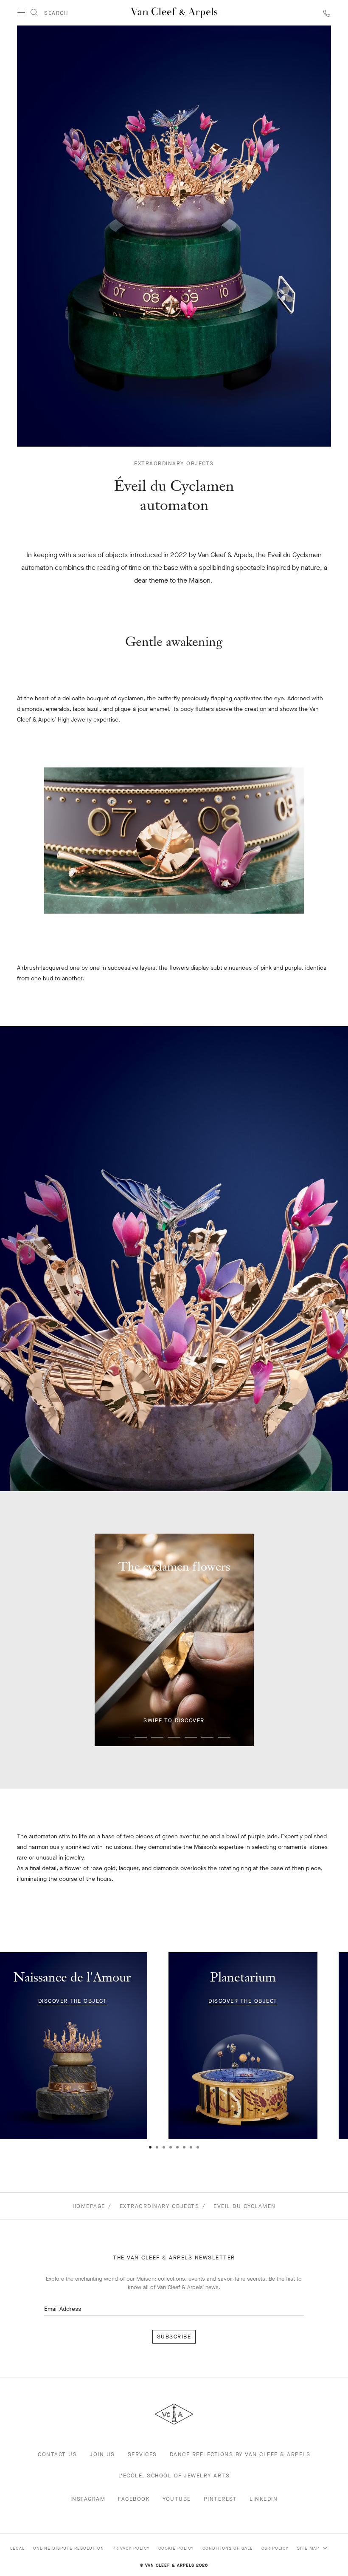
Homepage (89, 2206)
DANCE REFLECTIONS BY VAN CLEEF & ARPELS (240, 2454)
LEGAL (17, 2548)
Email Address (63, 2309)
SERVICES (142, 2454)
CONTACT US (57, 2454)
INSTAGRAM (88, 2499)
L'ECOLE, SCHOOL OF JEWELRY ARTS (174, 2476)
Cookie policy (176, 2548)
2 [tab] (141, 1737)
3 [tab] (157, 1737)
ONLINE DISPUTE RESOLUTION (69, 2548)
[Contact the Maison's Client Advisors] (327, 13)
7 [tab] (224, 1737)
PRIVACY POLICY (131, 2548)
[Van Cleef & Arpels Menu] (21, 13)
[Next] (331, 2066)
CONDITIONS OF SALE (228, 2548)
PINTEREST (220, 2499)
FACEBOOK (134, 2499)
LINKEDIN (264, 2499)
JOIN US (102, 2454)
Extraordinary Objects (174, 464)
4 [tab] (174, 1737)
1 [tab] (124, 1737)
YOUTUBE (177, 2499)
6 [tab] (207, 1737)
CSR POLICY (275, 2548)
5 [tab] (191, 1737)
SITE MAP (309, 2548)
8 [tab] (198, 2147)
